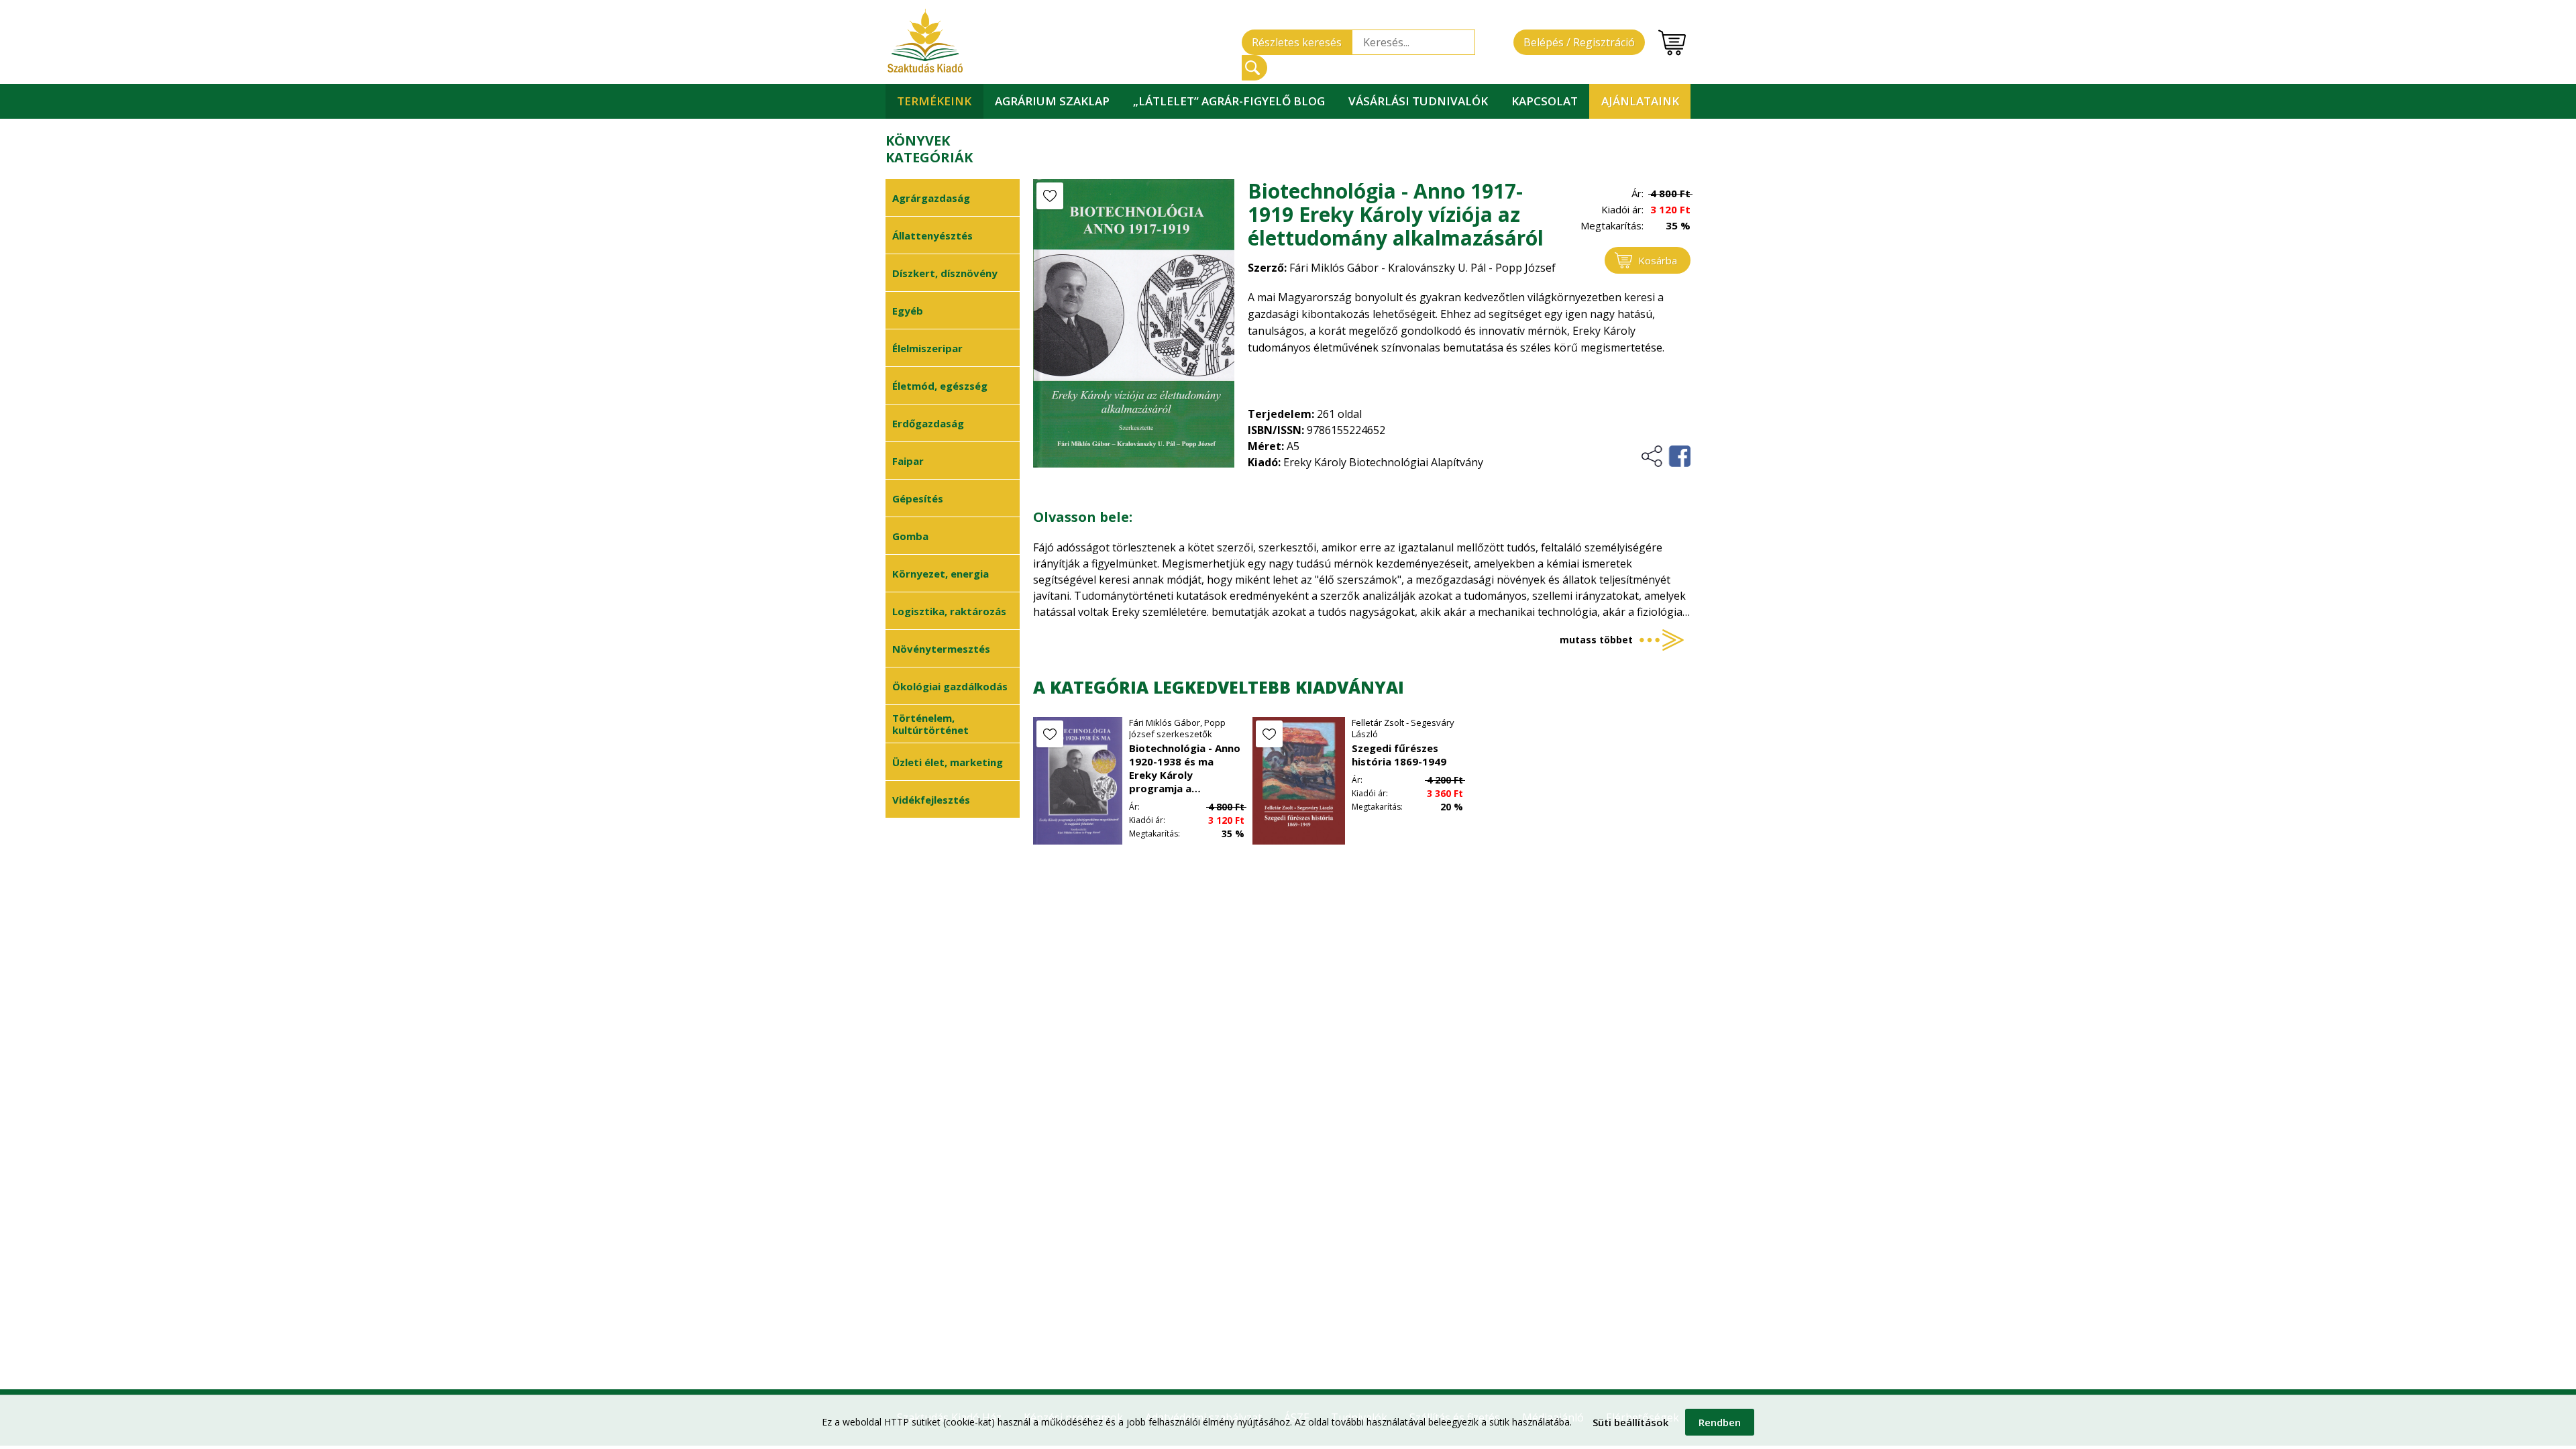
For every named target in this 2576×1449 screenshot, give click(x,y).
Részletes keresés (1297, 42)
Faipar (908, 461)
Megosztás (1665, 456)
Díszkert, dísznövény (945, 273)
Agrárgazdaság (931, 198)
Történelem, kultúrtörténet (930, 724)
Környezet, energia (941, 574)
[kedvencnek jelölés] (1050, 196)
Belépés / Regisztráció (1579, 42)
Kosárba (1658, 260)
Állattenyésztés (932, 235)
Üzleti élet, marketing (948, 762)
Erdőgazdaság (928, 423)
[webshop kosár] (1672, 43)
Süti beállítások (1630, 1422)
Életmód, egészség (940, 386)
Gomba (910, 536)
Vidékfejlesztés (931, 800)
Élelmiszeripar (927, 348)
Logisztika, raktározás (949, 611)
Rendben (1720, 1422)
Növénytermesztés (941, 649)
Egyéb (908, 311)
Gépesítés (918, 498)
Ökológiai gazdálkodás (950, 686)
